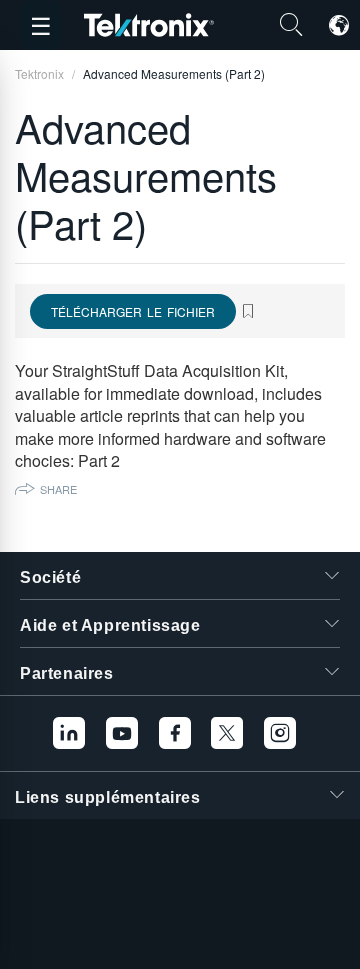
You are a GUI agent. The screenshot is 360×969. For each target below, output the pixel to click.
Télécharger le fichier (133, 311)
